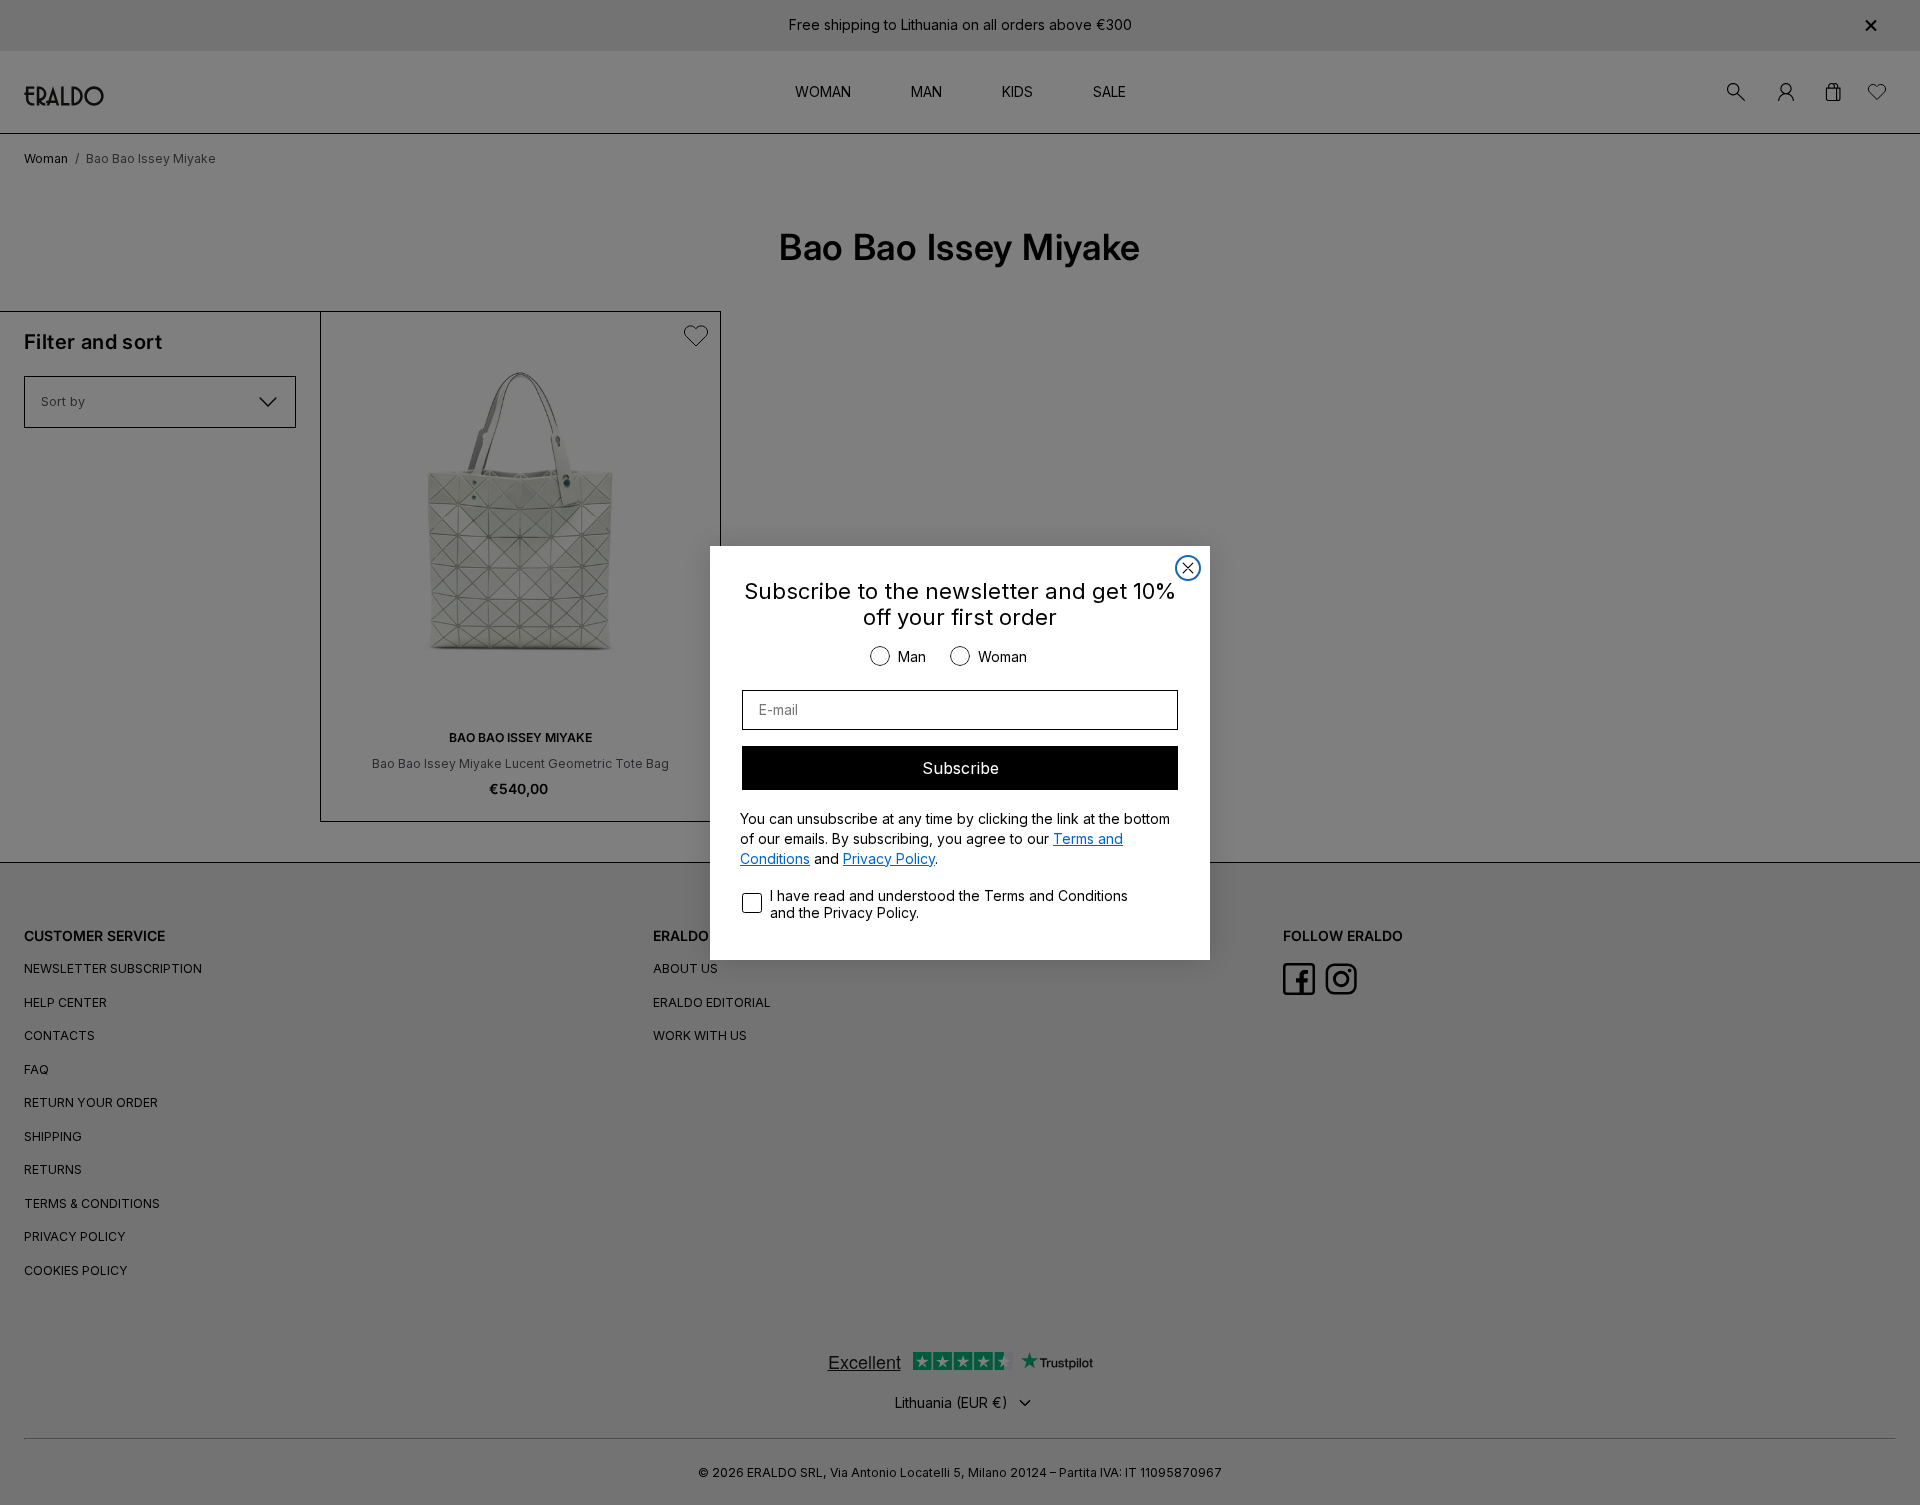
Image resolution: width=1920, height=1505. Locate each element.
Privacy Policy (889, 858)
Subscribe (960, 768)
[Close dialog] (1188, 568)
